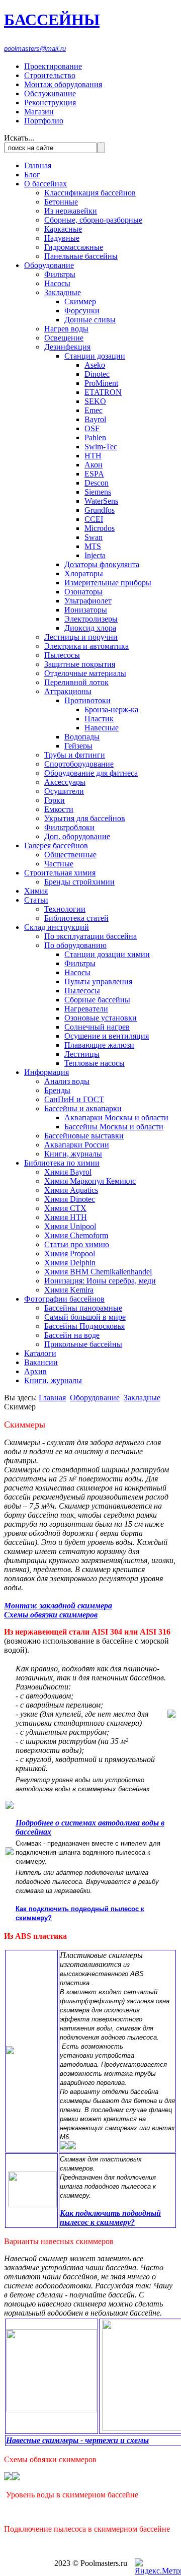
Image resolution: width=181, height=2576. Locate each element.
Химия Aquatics (71, 1190)
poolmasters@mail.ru (35, 49)
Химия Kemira (69, 1290)
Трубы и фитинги (75, 755)
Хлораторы (84, 573)
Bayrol (95, 419)
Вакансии (41, 1362)
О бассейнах (46, 184)
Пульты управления (98, 981)
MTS (93, 546)
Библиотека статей (76, 918)
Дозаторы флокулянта (102, 564)
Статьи (36, 900)
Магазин (39, 112)
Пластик (99, 719)
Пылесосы (62, 655)
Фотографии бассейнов (64, 1299)
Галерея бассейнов (56, 845)
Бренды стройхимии (79, 882)
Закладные (63, 292)
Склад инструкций (57, 927)
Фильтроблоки (69, 827)
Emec (94, 410)
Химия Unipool (70, 1226)
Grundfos (100, 510)
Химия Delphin (70, 1263)
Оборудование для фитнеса (91, 773)
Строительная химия (60, 873)
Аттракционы (68, 691)
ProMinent (101, 383)
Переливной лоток (76, 682)
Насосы (57, 283)
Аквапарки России (77, 1145)
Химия (36, 891)
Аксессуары (65, 782)
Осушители (64, 791)
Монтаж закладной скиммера (58, 1606)
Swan (94, 537)
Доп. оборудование (77, 836)
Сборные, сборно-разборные (93, 220)
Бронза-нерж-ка (111, 709)
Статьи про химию (77, 1244)
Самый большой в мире (85, 1317)
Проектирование (53, 66)
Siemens (98, 492)
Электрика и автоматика (86, 646)
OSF (92, 428)
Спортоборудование (79, 764)
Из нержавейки (71, 211)
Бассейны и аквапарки (83, 1108)
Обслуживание (50, 93)
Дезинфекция (67, 347)
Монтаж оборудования (63, 84)
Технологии (65, 909)
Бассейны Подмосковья (84, 1326)
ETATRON (103, 392)
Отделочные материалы (85, 673)
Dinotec (97, 374)
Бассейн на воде (72, 1335)
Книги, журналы (73, 1154)
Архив (35, 1371)
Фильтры (60, 274)
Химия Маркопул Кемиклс (90, 1181)
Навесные (102, 728)
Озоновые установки (101, 1018)
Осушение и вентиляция (107, 1036)
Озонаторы (83, 592)
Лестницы (82, 1054)
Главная (38, 165)
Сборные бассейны (97, 1000)
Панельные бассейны (81, 256)
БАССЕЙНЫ (52, 20)
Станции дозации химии (107, 954)
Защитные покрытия (80, 664)
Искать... (19, 138)
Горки (55, 800)
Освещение (64, 338)
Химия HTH (66, 1217)
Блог (32, 175)
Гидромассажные (74, 247)
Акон (94, 465)
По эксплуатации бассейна (90, 936)
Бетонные (61, 202)
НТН (93, 456)
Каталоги (40, 1353)
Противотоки (87, 700)
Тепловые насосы (95, 1063)
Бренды (57, 1090)
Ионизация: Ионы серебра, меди (100, 1281)
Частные (59, 864)
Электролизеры (91, 619)
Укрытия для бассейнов (85, 818)
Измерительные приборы (108, 583)
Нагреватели (86, 1009)
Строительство (50, 75)
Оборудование (49, 265)
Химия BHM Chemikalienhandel (98, 1272)
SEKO (95, 401)
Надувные (62, 238)
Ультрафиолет (88, 601)
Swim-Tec (101, 447)
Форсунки (82, 311)
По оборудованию (75, 945)
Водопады (82, 737)
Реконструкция (50, 103)
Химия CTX (65, 1208)
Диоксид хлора (90, 628)
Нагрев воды (66, 329)
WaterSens (101, 501)
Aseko (95, 365)
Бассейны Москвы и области (114, 1127)
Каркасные (63, 229)
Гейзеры (78, 746)
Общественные (70, 855)
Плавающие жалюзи (99, 1045)
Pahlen (95, 437)
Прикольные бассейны (83, 1344)
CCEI (94, 519)
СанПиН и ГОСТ (74, 1099)
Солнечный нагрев (97, 1027)
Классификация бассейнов (90, 193)
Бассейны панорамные (83, 1308)
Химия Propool (70, 1253)
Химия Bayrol (68, 1172)
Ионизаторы (86, 610)
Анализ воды (67, 1081)
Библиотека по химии (62, 1163)
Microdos (100, 528)
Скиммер (80, 301)
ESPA (94, 474)
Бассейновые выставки (84, 1136)
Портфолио (44, 121)
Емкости (59, 809)
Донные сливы (90, 320)
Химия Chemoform (76, 1235)
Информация (47, 1072)
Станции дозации (95, 356)
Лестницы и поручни (81, 637)
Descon (97, 483)
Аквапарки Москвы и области (116, 1117)
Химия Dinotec (70, 1199)
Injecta (95, 555)
